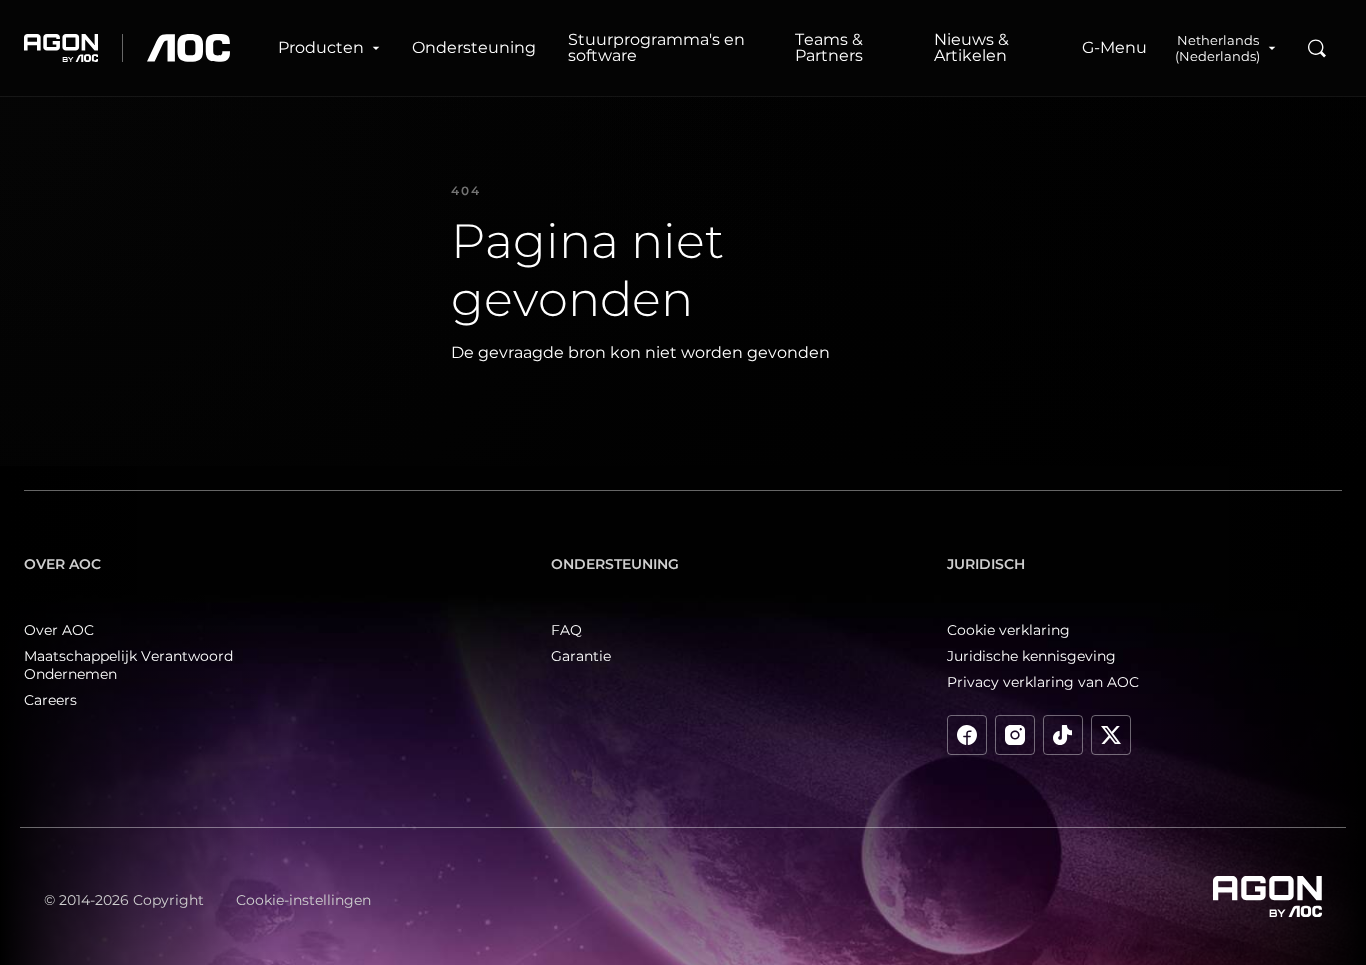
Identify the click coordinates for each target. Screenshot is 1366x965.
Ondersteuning (474, 47)
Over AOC (59, 630)
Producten (321, 47)
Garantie (581, 656)
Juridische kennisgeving (1031, 656)
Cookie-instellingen (303, 900)
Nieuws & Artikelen (971, 47)
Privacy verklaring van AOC (1043, 682)
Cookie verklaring (1008, 630)
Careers (50, 700)
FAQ (566, 630)
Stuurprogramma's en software (656, 47)
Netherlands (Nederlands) (1217, 48)
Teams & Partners (829, 47)
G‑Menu (1114, 47)
